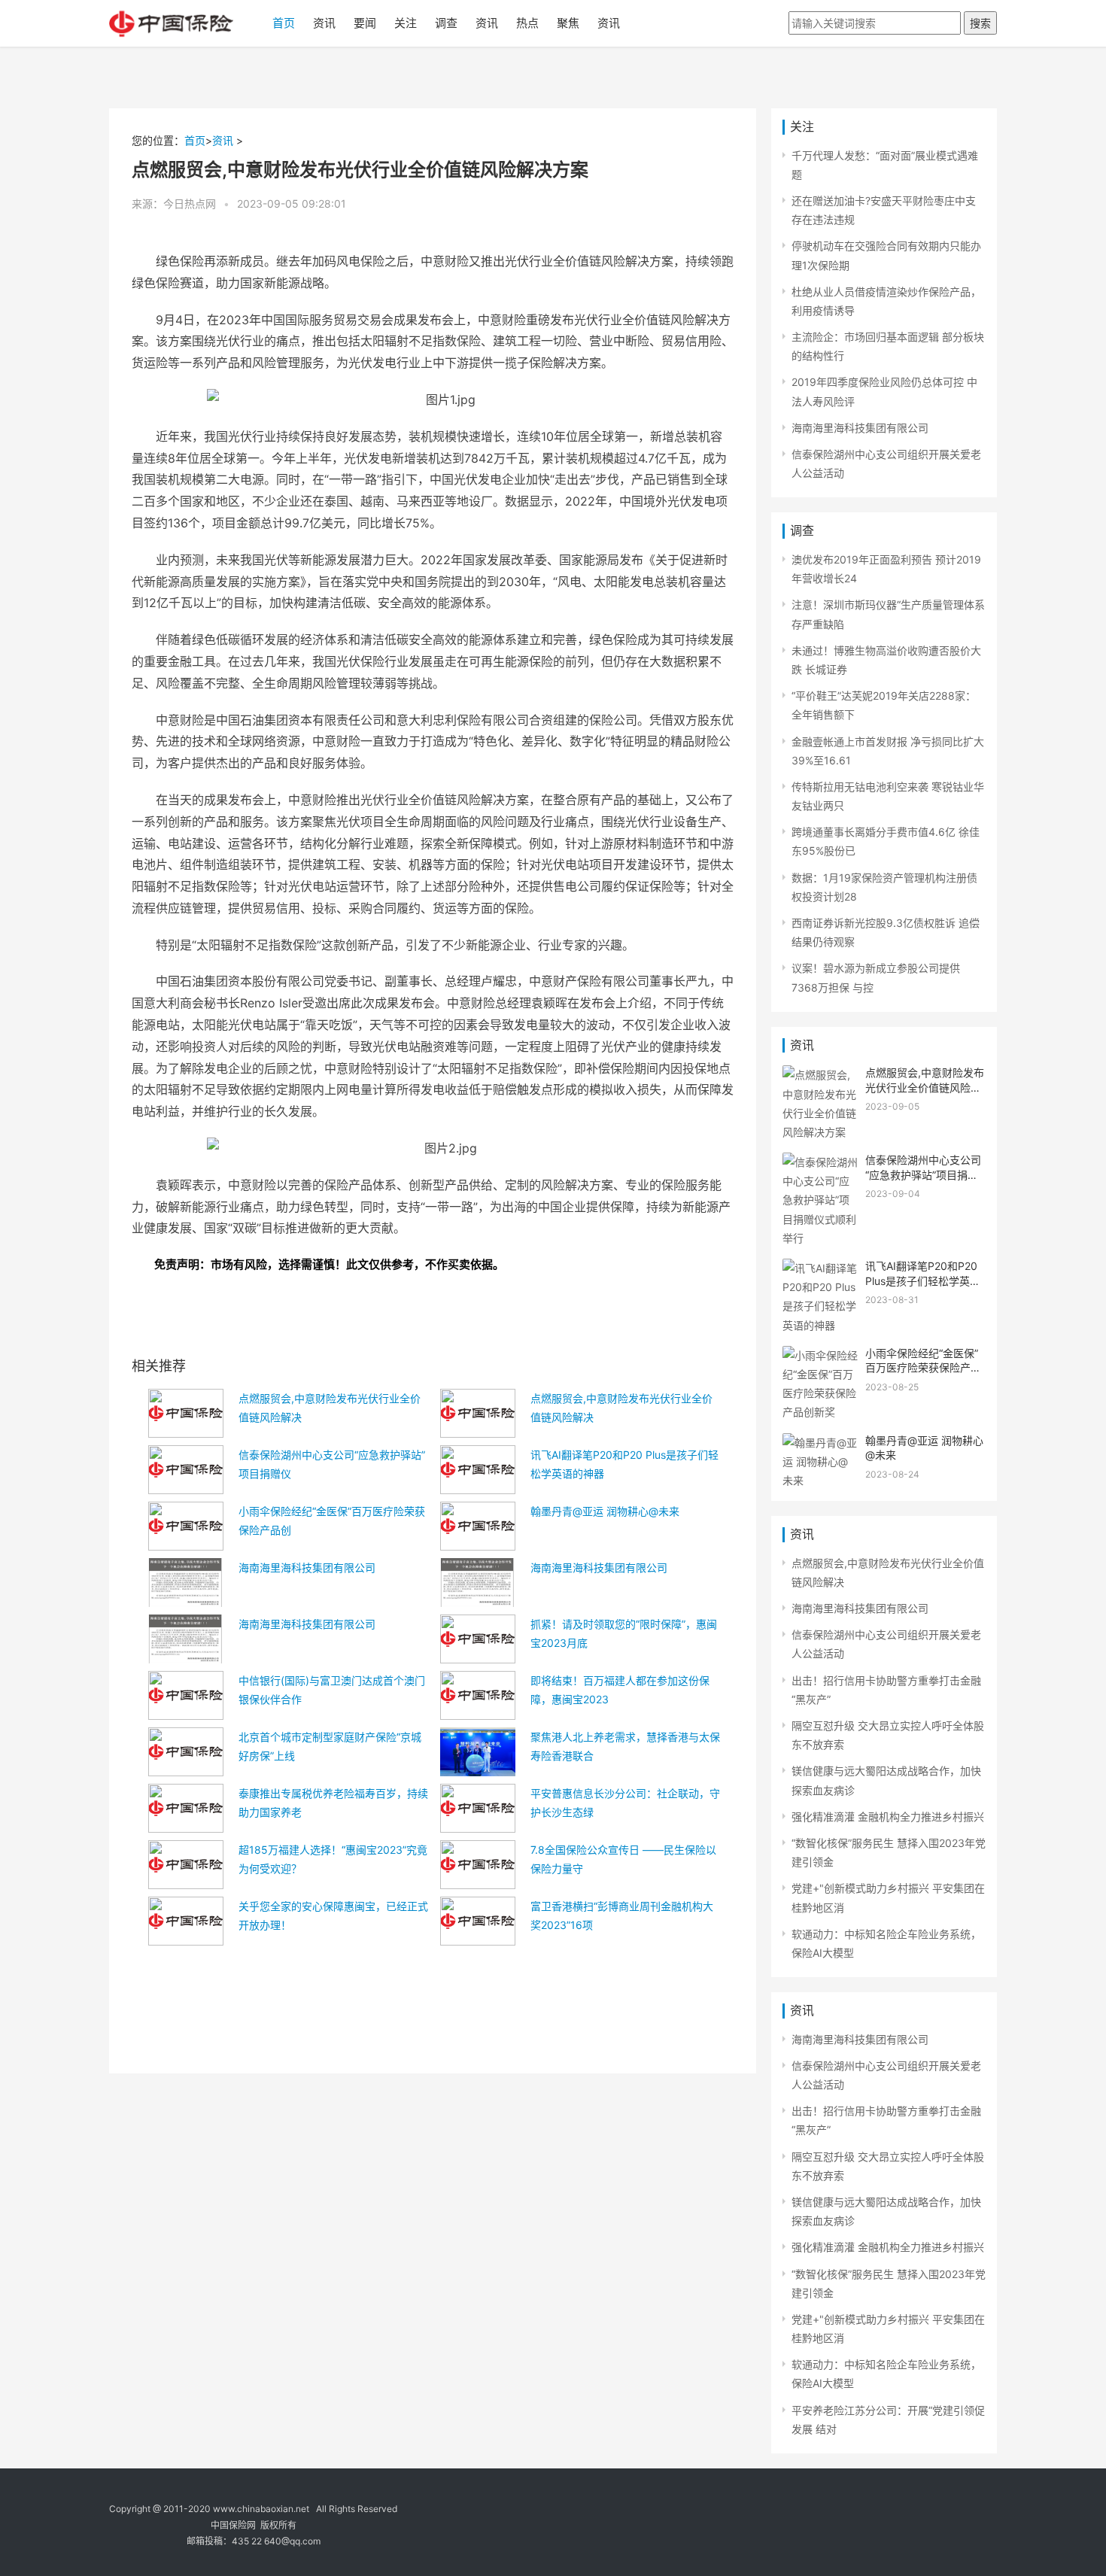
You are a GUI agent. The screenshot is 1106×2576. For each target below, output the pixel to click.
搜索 (980, 23)
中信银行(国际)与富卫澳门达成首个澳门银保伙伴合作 (332, 1690)
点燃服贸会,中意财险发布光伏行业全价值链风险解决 (330, 1408)
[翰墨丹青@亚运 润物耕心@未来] (820, 1443)
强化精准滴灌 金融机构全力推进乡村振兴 (888, 1817)
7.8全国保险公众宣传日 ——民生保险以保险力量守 (623, 1859)
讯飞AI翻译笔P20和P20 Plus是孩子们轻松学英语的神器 (624, 1464)
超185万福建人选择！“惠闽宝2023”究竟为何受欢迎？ (333, 1859)
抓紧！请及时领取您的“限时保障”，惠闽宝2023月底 (624, 1633)
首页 (284, 23)
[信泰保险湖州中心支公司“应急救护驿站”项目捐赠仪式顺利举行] (820, 1162)
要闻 (365, 23)
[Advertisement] (433, 1994)
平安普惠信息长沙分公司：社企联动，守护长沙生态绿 (625, 1803)
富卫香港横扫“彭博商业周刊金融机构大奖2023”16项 (622, 1915)
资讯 (324, 23)
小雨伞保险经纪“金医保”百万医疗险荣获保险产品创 (332, 1520)
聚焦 (568, 23)
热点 (527, 23)
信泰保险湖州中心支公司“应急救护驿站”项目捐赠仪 (332, 1464)
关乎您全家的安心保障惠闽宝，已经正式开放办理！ (333, 1915)
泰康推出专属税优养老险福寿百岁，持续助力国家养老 (333, 1803)
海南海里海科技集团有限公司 (307, 1567)
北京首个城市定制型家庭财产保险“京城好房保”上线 (330, 1746)
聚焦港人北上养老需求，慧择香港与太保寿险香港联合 (625, 1746)
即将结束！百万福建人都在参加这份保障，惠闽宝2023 (620, 1690)
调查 (446, 23)
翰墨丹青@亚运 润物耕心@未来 (605, 1511)
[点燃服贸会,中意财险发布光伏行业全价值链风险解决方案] (820, 1075)
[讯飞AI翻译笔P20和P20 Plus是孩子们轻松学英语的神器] (820, 1268)
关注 (406, 23)
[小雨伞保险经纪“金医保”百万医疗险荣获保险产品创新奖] (820, 1355)
